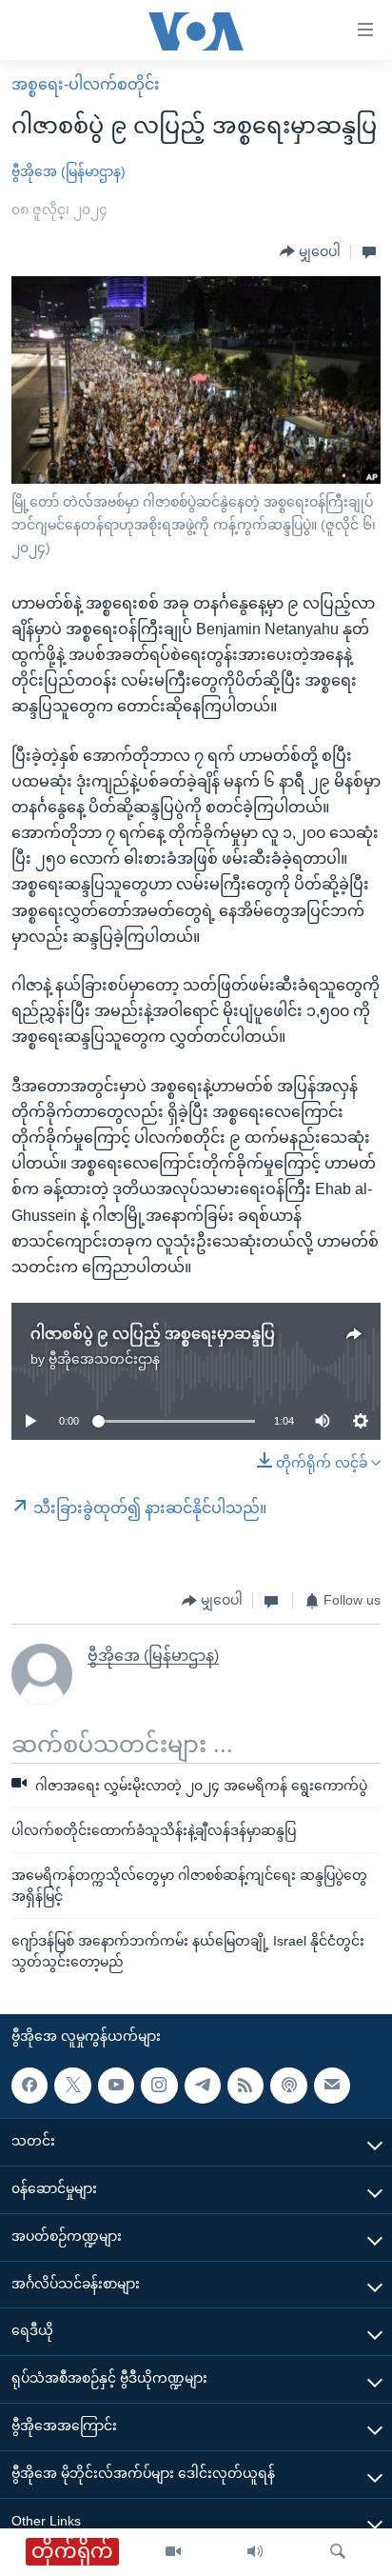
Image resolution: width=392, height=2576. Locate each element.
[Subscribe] (332, 2086)
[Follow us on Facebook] (29, 2086)
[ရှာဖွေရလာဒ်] (338, 2552)
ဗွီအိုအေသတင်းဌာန (104, 1359)
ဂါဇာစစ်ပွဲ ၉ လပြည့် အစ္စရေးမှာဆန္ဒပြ (153, 1334)
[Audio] (255, 2552)
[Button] (310, 252)
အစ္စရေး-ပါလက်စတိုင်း (86, 84)
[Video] (173, 2552)
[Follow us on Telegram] (203, 2086)
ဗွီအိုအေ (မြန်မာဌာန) (69, 171)
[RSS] (245, 2086)
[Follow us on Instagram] (159, 2086)
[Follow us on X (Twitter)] (72, 2086)
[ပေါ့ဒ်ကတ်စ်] (288, 2086)
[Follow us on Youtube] (116, 2086)
